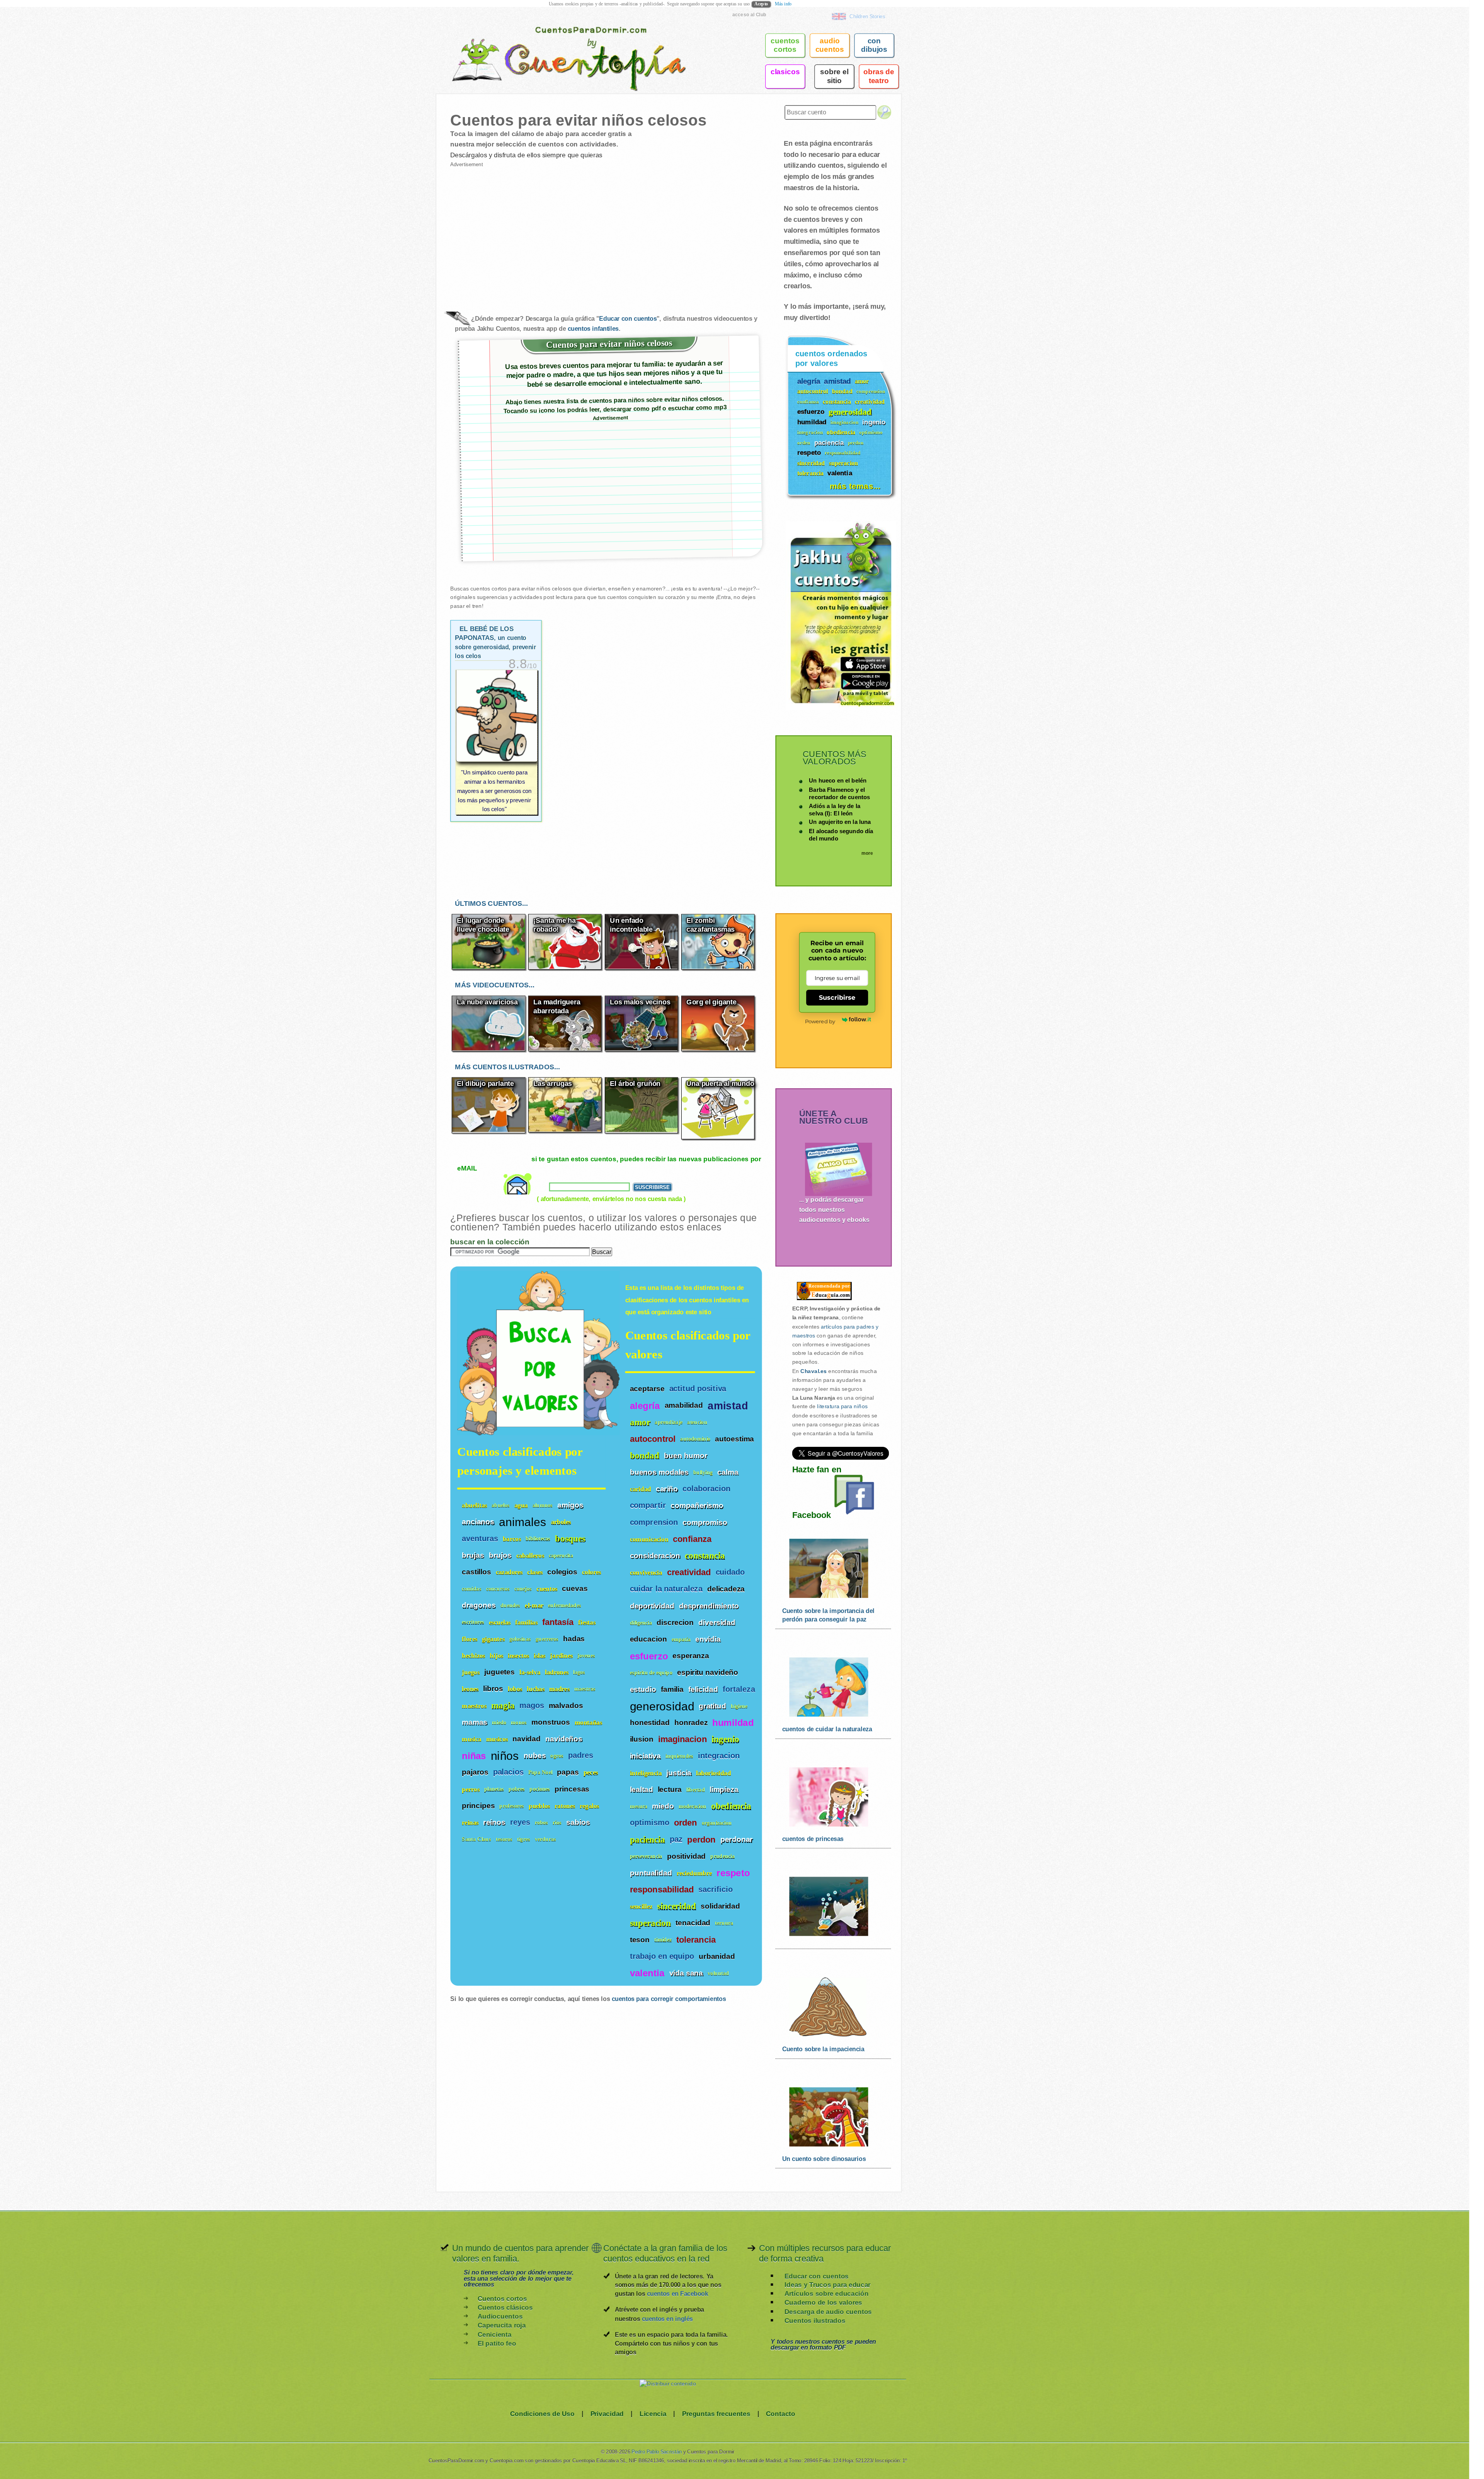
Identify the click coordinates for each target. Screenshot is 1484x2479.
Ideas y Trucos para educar (827, 2285)
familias (526, 1622)
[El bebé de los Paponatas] (497, 742)
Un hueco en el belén (838, 780)
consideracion (655, 1555)
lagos (579, 1672)
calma (728, 1472)
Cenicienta (495, 2334)
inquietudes (679, 1756)
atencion (697, 1422)
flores (470, 1639)
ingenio (725, 1739)
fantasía (558, 1622)
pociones (540, 1789)
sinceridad (676, 1906)
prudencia (722, 1856)
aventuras (480, 1538)
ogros (557, 1756)
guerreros (547, 1639)
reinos (494, 1822)
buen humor (686, 1455)
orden (686, 1823)
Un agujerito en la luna (840, 822)
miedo (663, 1806)
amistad (728, 1405)
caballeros (530, 1555)
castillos (477, 1572)
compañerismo (697, 1506)
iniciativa (645, 1756)
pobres (517, 1789)
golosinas (520, 1639)
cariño (667, 1489)
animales (522, 1521)
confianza (692, 1539)
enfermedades (564, 1605)
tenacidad (693, 1923)
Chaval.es (813, 1371)
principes (478, 1805)
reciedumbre (694, 1873)
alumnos (543, 1505)
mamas (475, 1722)
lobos (515, 1689)
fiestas (587, 1622)
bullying (703, 1473)
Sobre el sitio (834, 76)
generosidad (662, 1706)
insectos (518, 1655)
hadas (574, 1638)
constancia (705, 1556)
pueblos (539, 1806)
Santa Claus (477, 1839)
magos (532, 1705)
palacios (508, 1772)
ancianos (478, 1521)
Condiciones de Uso (542, 2413)
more (867, 853)
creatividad (689, 1572)
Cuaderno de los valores (823, 2303)
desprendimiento (709, 1606)
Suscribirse (837, 997)
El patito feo (497, 2343)
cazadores (509, 1572)
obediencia (731, 1806)
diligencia (641, 1622)
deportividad (652, 1606)
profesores (512, 1806)
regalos (589, 1806)
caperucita (561, 1555)
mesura (639, 1806)
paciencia (648, 1839)
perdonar (737, 1839)
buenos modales (659, 1472)
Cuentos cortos (502, 2298)
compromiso (705, 1522)
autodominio (695, 1439)
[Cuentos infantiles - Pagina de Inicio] (558, 44)
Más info (783, 4)
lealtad (642, 1789)
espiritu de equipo (651, 1673)
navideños (564, 1739)
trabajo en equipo (662, 1956)
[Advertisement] (528, 233)
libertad (696, 1789)
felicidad (703, 1689)
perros (471, 1789)
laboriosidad (713, 1773)
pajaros (475, 1772)
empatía (681, 1639)
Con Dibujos (874, 45)
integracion (719, 1756)
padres (581, 1755)
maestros (474, 1706)
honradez (691, 1722)
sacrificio (716, 1889)
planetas (494, 1789)
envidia (708, 1639)
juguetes (499, 1672)
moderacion (693, 1806)
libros (493, 1688)
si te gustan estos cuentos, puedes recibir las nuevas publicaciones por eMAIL (609, 1163)
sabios (578, 1822)
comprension (654, 1522)
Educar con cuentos (628, 319)
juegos (471, 1672)
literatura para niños (842, 1407)
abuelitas (474, 1505)
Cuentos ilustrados (815, 2320)
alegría (645, 1405)
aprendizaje (669, 1422)
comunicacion (649, 1539)
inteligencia (646, 1773)
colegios (562, 1572)
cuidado (730, 1572)
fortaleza (739, 1689)
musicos (497, 1739)
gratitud (712, 1706)
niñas (474, 1756)
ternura (724, 1923)
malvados (566, 1705)
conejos (523, 1589)
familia (672, 1689)
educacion (648, 1639)
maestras (585, 1689)
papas (568, 1772)
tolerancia (696, 1940)
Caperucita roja (502, 2325)
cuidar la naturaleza (666, 1589)
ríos (557, 1822)
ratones (565, 1806)
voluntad (718, 1973)
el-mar (534, 1605)
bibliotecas (538, 1539)
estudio (643, 1689)
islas (539, 1655)
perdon (701, 1839)
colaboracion (706, 1489)
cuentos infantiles (593, 328)
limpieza (724, 1789)
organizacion (717, 1823)
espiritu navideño (708, 1673)
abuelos (501, 1505)
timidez (663, 1940)
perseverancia (646, 1856)
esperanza (691, 1656)
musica (471, 1739)
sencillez (641, 1906)
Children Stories (867, 16)
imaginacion (682, 1739)
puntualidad (651, 1873)
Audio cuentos (830, 45)
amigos (570, 1505)
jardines (561, 1655)
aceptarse (647, 1388)
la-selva (530, 1672)
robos (542, 1822)
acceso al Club (749, 14)
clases (535, 1572)
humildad (733, 1723)
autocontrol (653, 1439)
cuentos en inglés (667, 2319)
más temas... (855, 486)
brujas (473, 1555)
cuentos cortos (785, 45)
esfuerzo (649, 1656)
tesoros (504, 1839)
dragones (479, 1605)
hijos (496, 1655)
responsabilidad (662, 1890)
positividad (687, 1856)
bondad (645, 1456)
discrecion (675, 1622)
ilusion (642, 1739)
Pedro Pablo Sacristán (657, 2452)
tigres (524, 1839)
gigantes (493, 1639)
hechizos (473, 1655)
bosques (570, 1538)
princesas (572, 1789)
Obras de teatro (879, 76)
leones (470, 1689)
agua (521, 1505)
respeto (733, 1873)
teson (640, 1940)
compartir (648, 1505)
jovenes (586, 1655)
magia (503, 1705)
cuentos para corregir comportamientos (669, 1999)
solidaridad (720, 1906)
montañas (588, 1722)
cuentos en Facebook (677, 2294)
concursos (498, 1589)
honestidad (650, 1722)
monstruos (551, 1722)
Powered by (820, 1021)
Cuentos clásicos (505, 2307)
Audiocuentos (500, 2317)
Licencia (653, 2413)
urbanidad (717, 1956)
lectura (670, 1789)
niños (505, 1755)
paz (676, 1839)
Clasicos (785, 71)
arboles (561, 1522)
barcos (512, 1539)
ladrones (557, 1672)
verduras (545, 1839)
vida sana (686, 1973)
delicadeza (726, 1589)
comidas (471, 1589)
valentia (647, 1973)
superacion (651, 1923)
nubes (535, 1755)
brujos (500, 1555)
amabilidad (684, 1405)
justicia (679, 1773)
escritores (473, 1622)
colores (591, 1572)
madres (559, 1689)
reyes (520, 1822)
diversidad (717, 1622)
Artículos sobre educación (826, 2294)
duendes (511, 1605)
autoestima (734, 1439)
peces (591, 1772)
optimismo (650, 1823)
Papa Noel (540, 1772)
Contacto (781, 2413)
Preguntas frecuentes (716, 2413)
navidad (527, 1739)
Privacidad (607, 2413)
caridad (641, 1489)
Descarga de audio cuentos (828, 2311)
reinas (470, 1822)
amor (640, 1422)
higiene (739, 1706)
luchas (536, 1689)
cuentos (547, 1588)
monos (519, 1722)
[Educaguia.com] (822, 1300)
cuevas (575, 1588)
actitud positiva (698, 1389)
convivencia (646, 1573)
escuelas (500, 1622)
